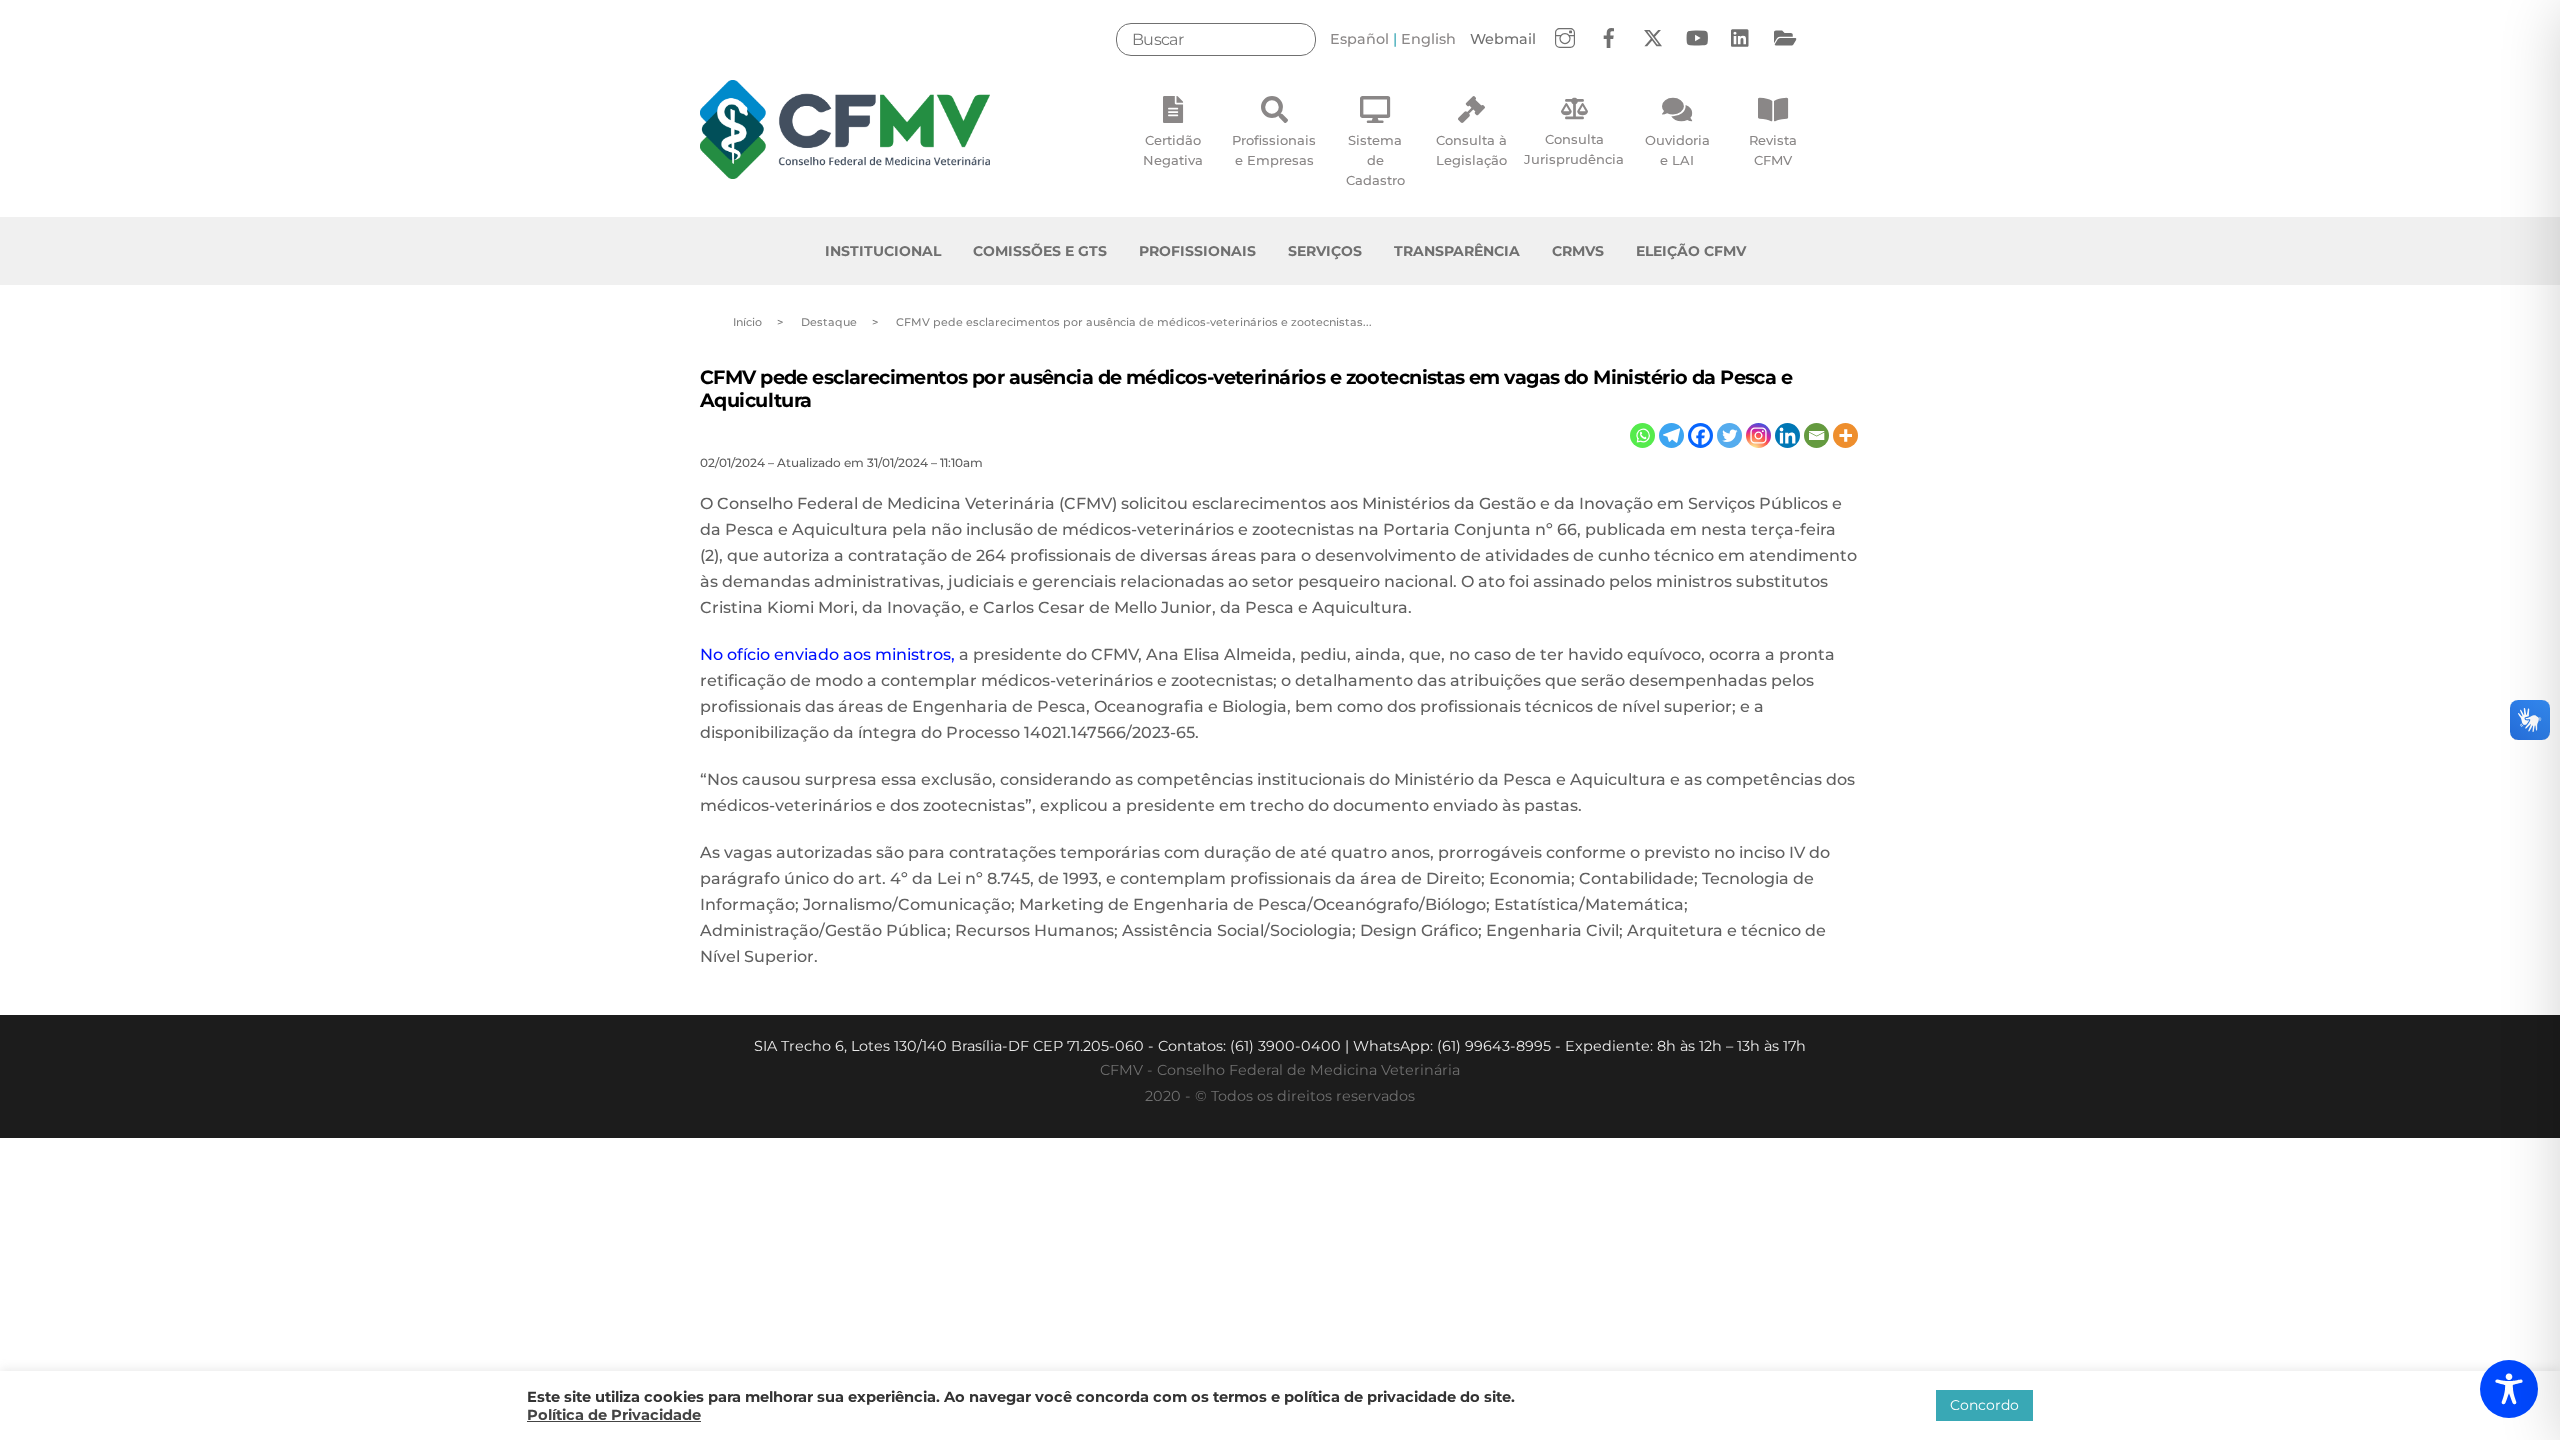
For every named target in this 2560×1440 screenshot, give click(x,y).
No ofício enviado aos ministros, (827, 654)
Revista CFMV (1773, 150)
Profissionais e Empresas (1274, 150)
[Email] (1816, 435)
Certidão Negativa (1173, 150)
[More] (1845, 435)
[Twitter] (1729, 435)
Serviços (1325, 251)
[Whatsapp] (1642, 435)
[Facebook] (1700, 435)
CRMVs (1578, 251)
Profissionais (1197, 251)
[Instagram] (1758, 435)
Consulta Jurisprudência (1574, 149)
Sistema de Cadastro (1375, 160)
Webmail (1503, 39)
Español (1359, 39)
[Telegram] (1671, 435)
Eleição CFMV (1691, 251)
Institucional (883, 251)
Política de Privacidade (614, 1415)
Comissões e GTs (1040, 251)
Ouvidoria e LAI (1677, 150)
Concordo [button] (1984, 1405)
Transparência (1457, 251)
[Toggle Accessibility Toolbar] (2509, 1389)
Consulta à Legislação (1471, 150)
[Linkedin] (1787, 435)
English (1428, 39)
